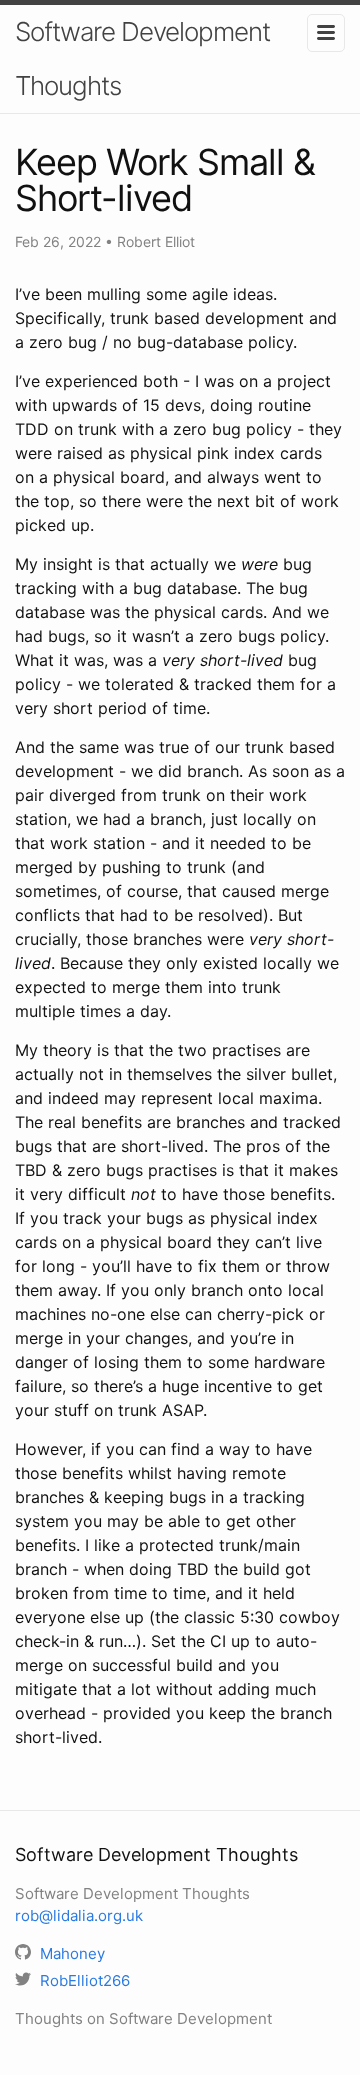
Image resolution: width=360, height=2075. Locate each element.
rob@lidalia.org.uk (79, 1915)
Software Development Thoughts (142, 58)
